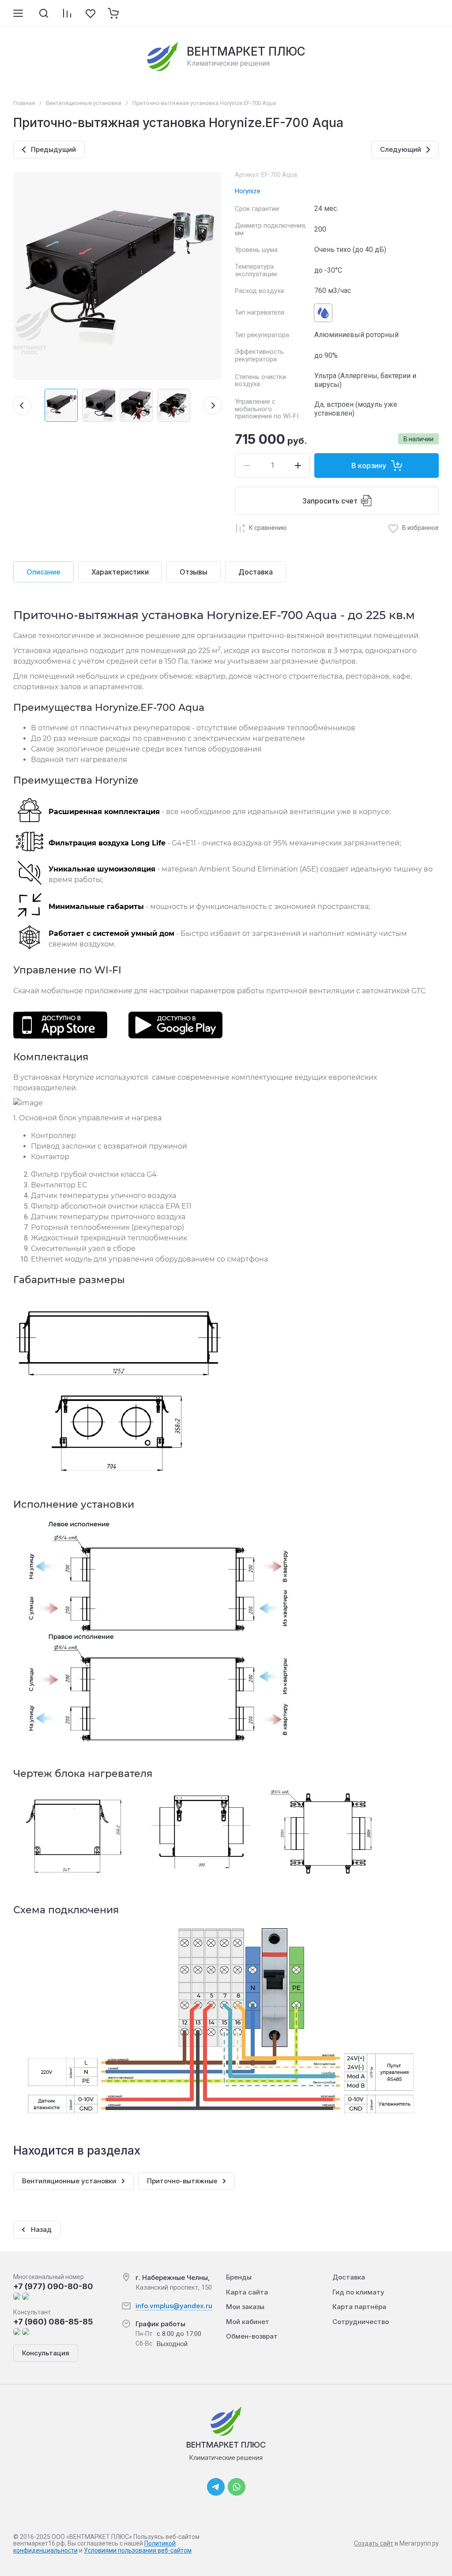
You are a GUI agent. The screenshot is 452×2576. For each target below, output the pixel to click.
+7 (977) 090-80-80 (53, 2286)
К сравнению (268, 528)
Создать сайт (374, 2543)
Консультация (46, 2353)
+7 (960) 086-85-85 (53, 2322)
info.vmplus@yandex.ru (174, 2306)
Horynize (248, 191)
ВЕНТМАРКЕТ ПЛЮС (246, 51)
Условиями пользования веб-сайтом (138, 2550)
